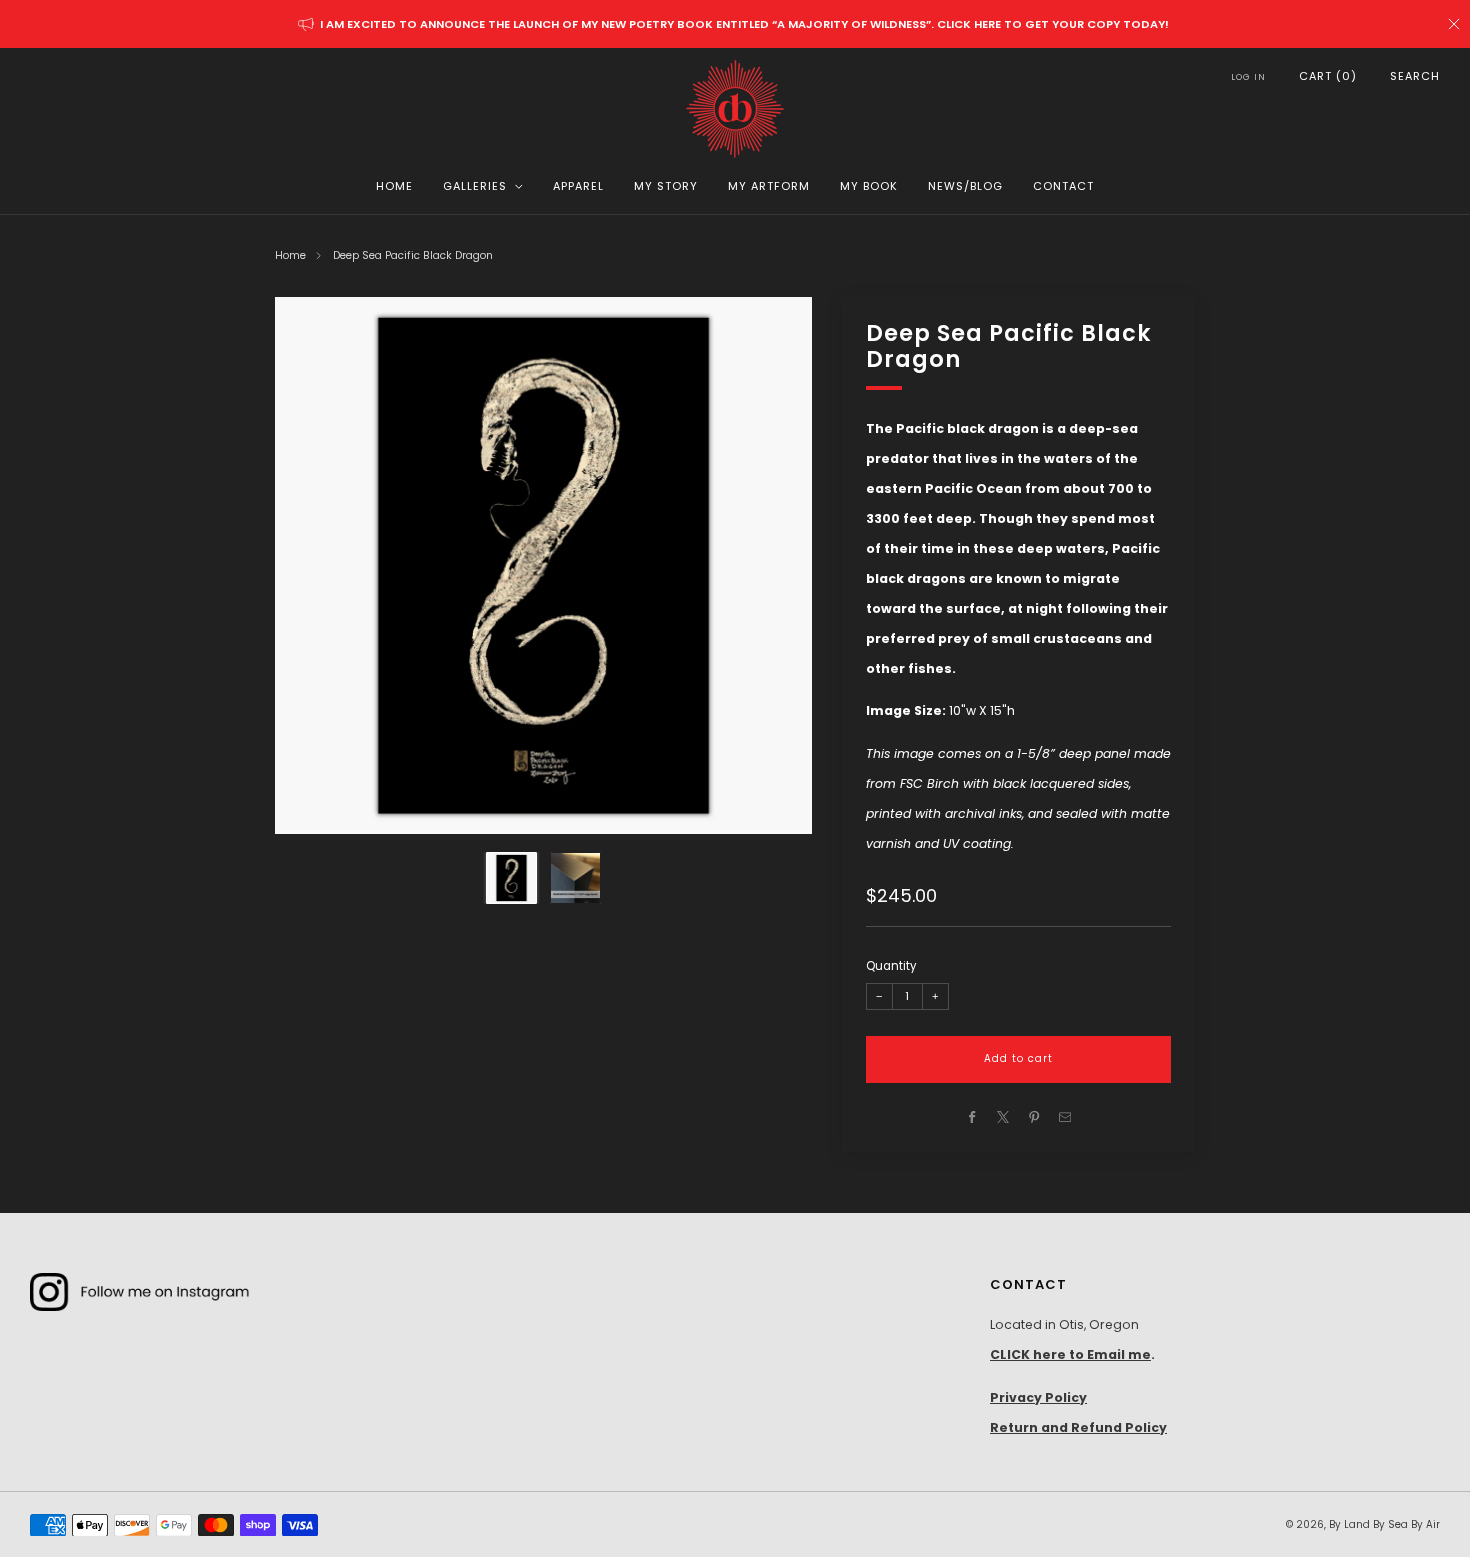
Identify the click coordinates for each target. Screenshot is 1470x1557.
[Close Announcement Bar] (1454, 24)
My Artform (769, 186)
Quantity (891, 967)
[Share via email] (1065, 1117)
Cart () (1328, 76)
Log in (1248, 77)
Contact (1063, 186)
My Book (869, 186)
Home (394, 186)
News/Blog (965, 186)
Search (1415, 76)
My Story (666, 186)
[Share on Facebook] (972, 1117)
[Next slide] (773, 566)
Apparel (578, 186)
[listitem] (735, 24)
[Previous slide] (314, 566)
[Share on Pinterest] (1034, 1117)
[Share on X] (1003, 1117)
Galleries (475, 186)
